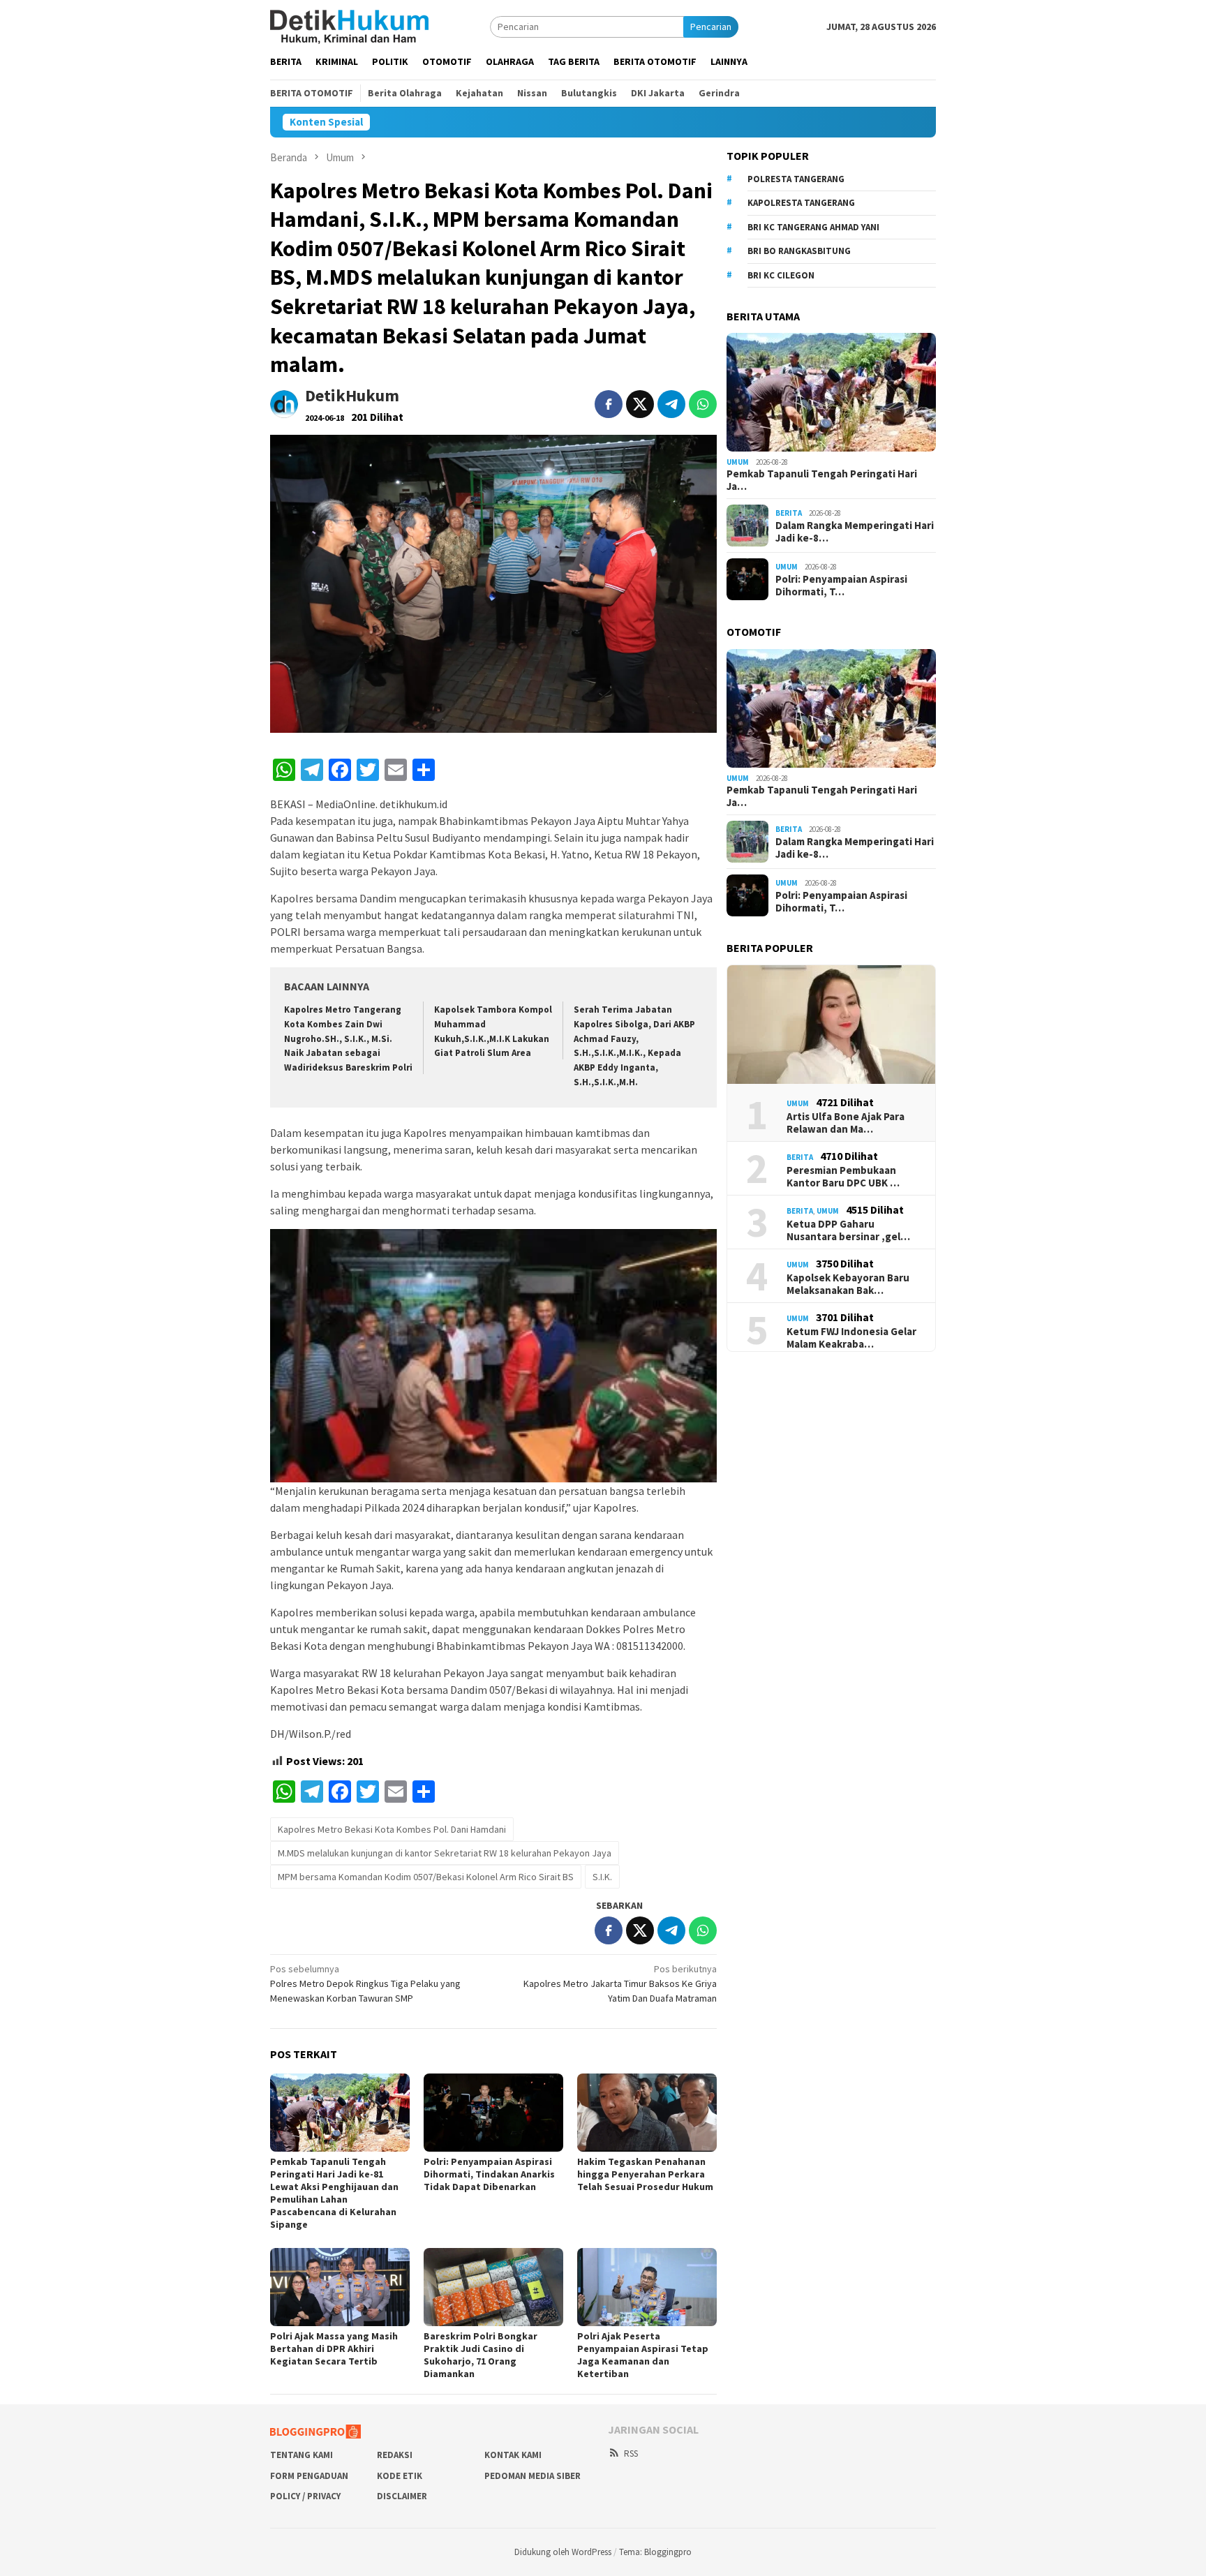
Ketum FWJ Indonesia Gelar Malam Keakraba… (851, 1338)
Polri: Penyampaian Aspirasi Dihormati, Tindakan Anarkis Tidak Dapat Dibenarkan (489, 2174)
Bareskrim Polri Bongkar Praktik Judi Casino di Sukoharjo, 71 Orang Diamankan (481, 2355)
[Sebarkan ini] (609, 404)
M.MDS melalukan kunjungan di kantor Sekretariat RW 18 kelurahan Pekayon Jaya (445, 1853)
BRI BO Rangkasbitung (799, 251)
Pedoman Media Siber (533, 2476)
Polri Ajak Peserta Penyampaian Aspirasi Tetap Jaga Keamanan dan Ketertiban (643, 2355)
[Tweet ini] (640, 404)
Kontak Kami (513, 2455)
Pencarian (711, 27)
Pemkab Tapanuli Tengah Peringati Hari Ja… (822, 480)
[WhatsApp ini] (703, 404)
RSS (631, 2454)
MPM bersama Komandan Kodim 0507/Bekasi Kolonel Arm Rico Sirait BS (426, 1877)
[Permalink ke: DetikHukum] (284, 403)
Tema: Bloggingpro (655, 2552)
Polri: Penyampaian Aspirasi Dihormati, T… (841, 586)
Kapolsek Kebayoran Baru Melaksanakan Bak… (848, 1284)
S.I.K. (602, 1877)
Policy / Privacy (305, 2496)
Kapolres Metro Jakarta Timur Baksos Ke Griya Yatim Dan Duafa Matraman (620, 1983)
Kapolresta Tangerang (801, 203)
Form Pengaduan (309, 2476)
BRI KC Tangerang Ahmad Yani (813, 227)
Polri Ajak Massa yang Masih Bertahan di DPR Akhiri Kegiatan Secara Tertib (334, 2348)
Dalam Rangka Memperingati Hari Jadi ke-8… (855, 532)
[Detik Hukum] (349, 26)
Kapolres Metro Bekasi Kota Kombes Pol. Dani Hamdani (392, 1829)
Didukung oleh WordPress (563, 2552)
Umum (738, 462)
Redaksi (395, 2455)
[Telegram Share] (671, 404)
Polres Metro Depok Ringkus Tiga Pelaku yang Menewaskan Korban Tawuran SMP (365, 1983)
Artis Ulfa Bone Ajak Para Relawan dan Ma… (846, 1123)
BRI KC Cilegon (781, 275)
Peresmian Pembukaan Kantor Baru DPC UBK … (843, 1177)
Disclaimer (402, 2496)
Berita (789, 513)
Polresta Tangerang (796, 179)
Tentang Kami (301, 2455)
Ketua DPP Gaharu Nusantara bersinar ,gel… (848, 1230)
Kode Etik (400, 2476)
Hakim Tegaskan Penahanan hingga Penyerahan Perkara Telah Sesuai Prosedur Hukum (645, 2174)
